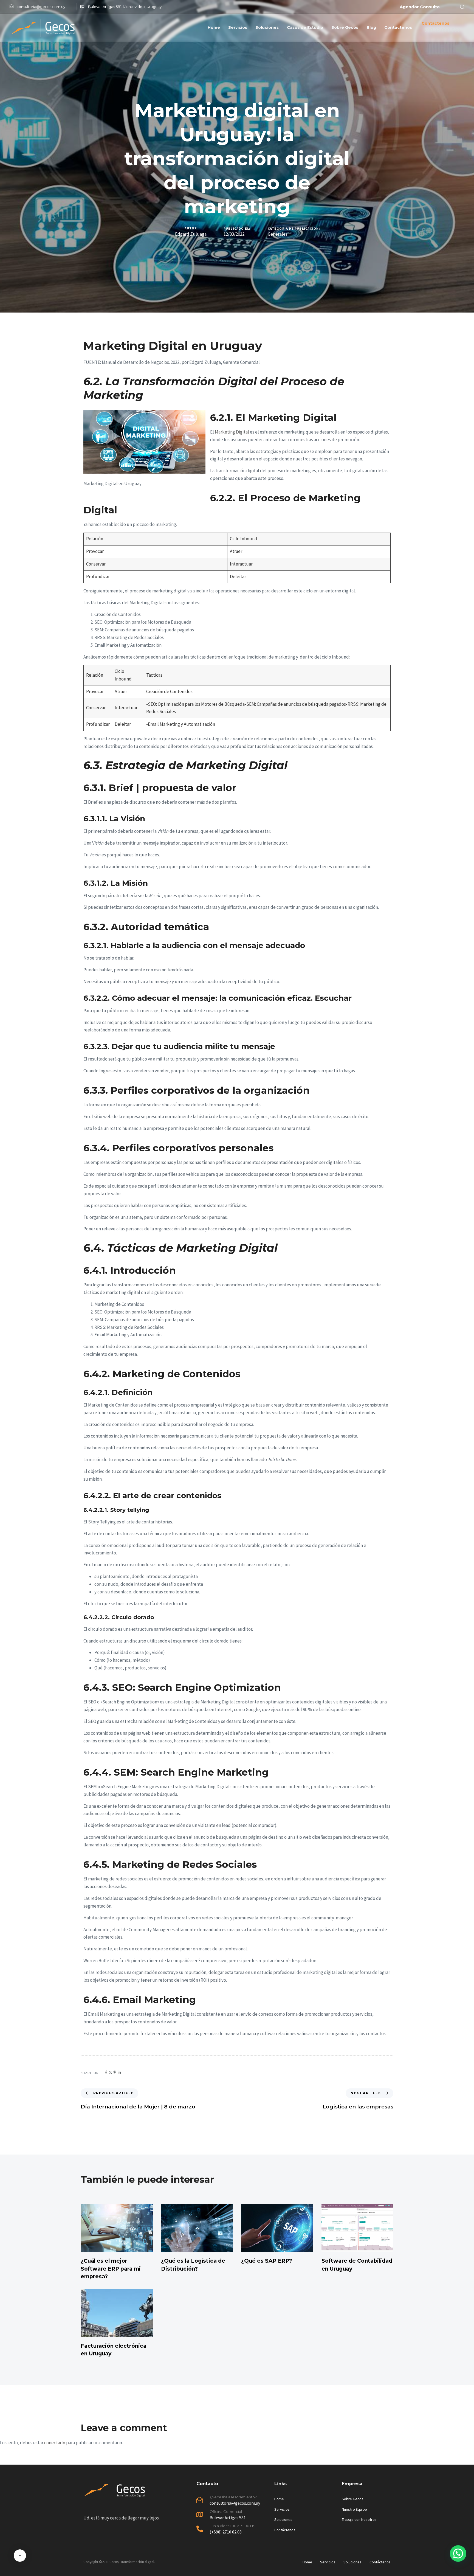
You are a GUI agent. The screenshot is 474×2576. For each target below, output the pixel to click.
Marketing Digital (232, 432)
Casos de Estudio (305, 27)
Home (214, 27)
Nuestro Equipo (354, 2509)
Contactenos (398, 27)
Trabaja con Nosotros (359, 2519)
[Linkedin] (119, 2072)
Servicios (238, 27)
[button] (461, 7)
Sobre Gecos (345, 27)
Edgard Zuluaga (191, 234)
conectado (55, 2443)
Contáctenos (285, 2530)
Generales (278, 234)
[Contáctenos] (441, 28)
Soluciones (267, 27)
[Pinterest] (115, 2072)
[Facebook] (106, 2072)
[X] (110, 2072)
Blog (371, 27)
